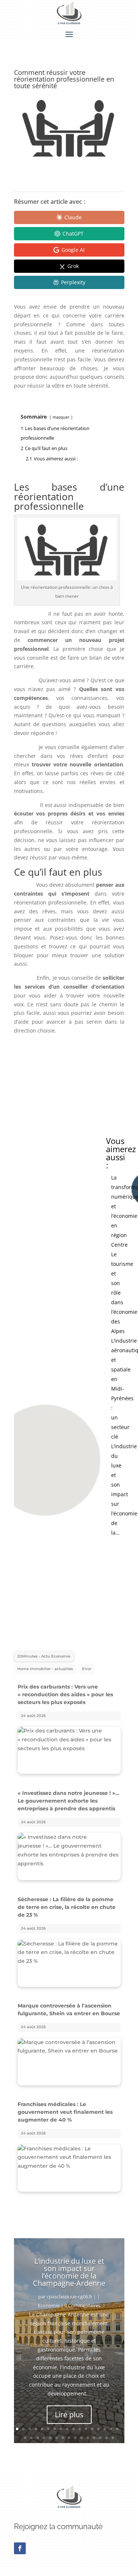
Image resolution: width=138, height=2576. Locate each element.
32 (113, 2438)
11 (80, 2429)
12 (86, 2429)
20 (38, 2438)
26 (75, 2438)
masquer (61, 417)
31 (107, 2438)
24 (63, 2438)
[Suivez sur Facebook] (20, 2548)
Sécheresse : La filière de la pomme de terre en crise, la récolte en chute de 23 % (67, 1907)
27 (82, 2438)
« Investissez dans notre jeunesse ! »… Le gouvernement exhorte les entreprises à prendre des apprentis (68, 1801)
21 (44, 2438)
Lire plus (69, 2414)
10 (73, 2429)
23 (56, 2438)
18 (25, 2438)
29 (94, 2438)
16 (111, 2429)
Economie (49, 2305)
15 (105, 2429)
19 (31, 2438)
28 (88, 2438)
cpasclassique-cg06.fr (70, 2297)
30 (100, 2438)
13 (92, 2429)
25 (69, 2438)
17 (117, 2429)
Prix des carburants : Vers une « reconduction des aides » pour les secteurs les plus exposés (65, 1694)
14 (98, 2429)
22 (50, 2438)
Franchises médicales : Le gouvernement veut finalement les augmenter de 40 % (65, 2112)
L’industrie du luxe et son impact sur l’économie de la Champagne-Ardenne (69, 2272)
